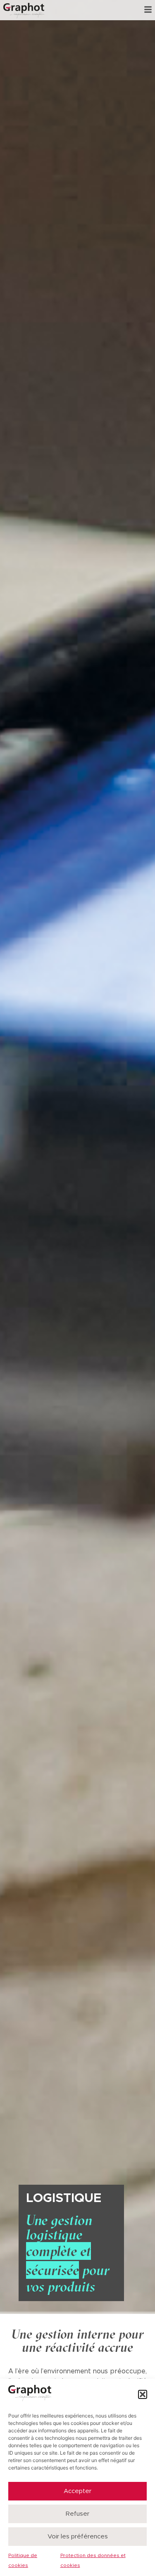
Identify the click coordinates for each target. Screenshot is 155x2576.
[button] (143, 2394)
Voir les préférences (78, 2537)
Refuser (77, 2514)
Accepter (77, 2491)
